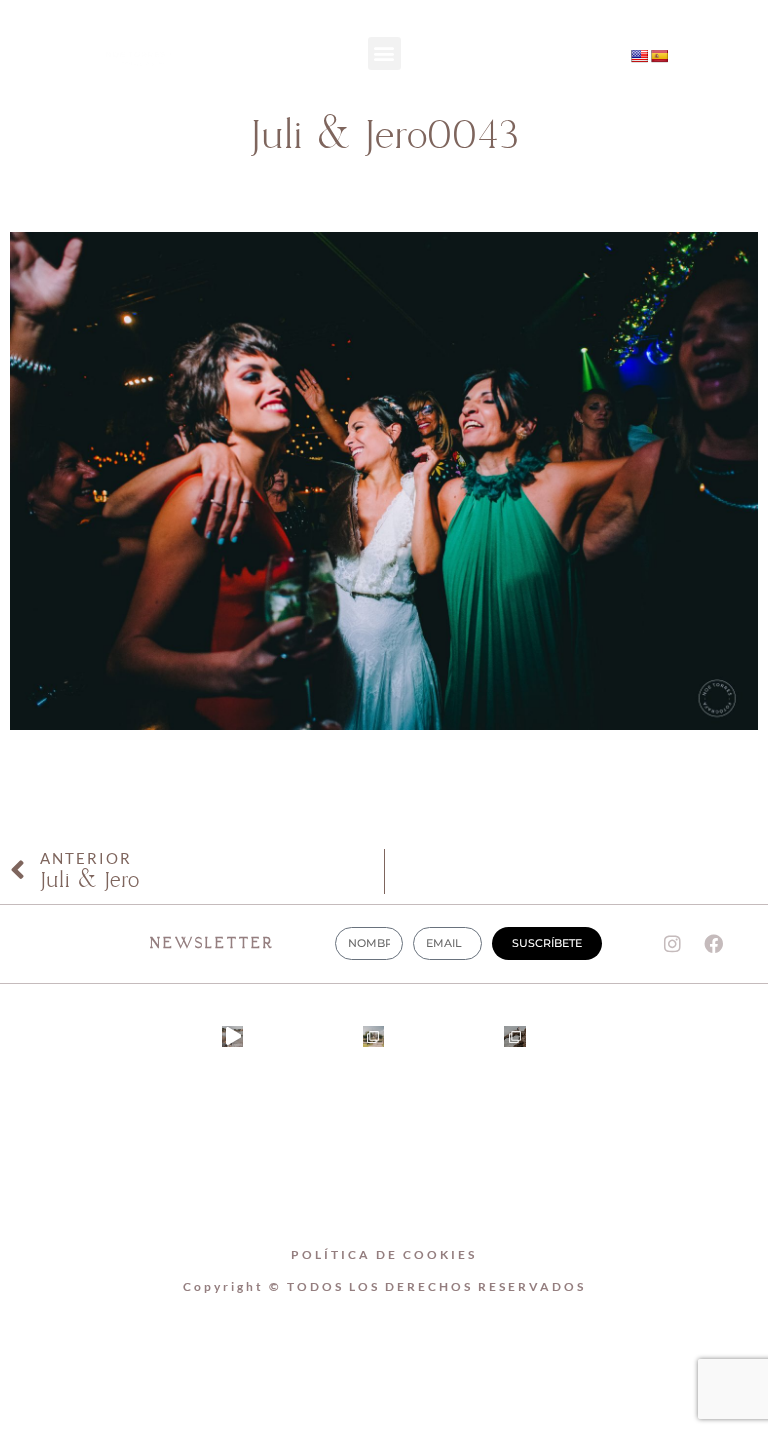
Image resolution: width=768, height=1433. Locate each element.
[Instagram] (564, 39)
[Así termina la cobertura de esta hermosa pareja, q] (514, 1036)
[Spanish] (659, 56)
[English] (639, 56)
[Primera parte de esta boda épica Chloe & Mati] (373, 1036)
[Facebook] (564, 77)
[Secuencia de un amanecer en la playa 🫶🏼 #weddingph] (232, 1036)
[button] (384, 53)
